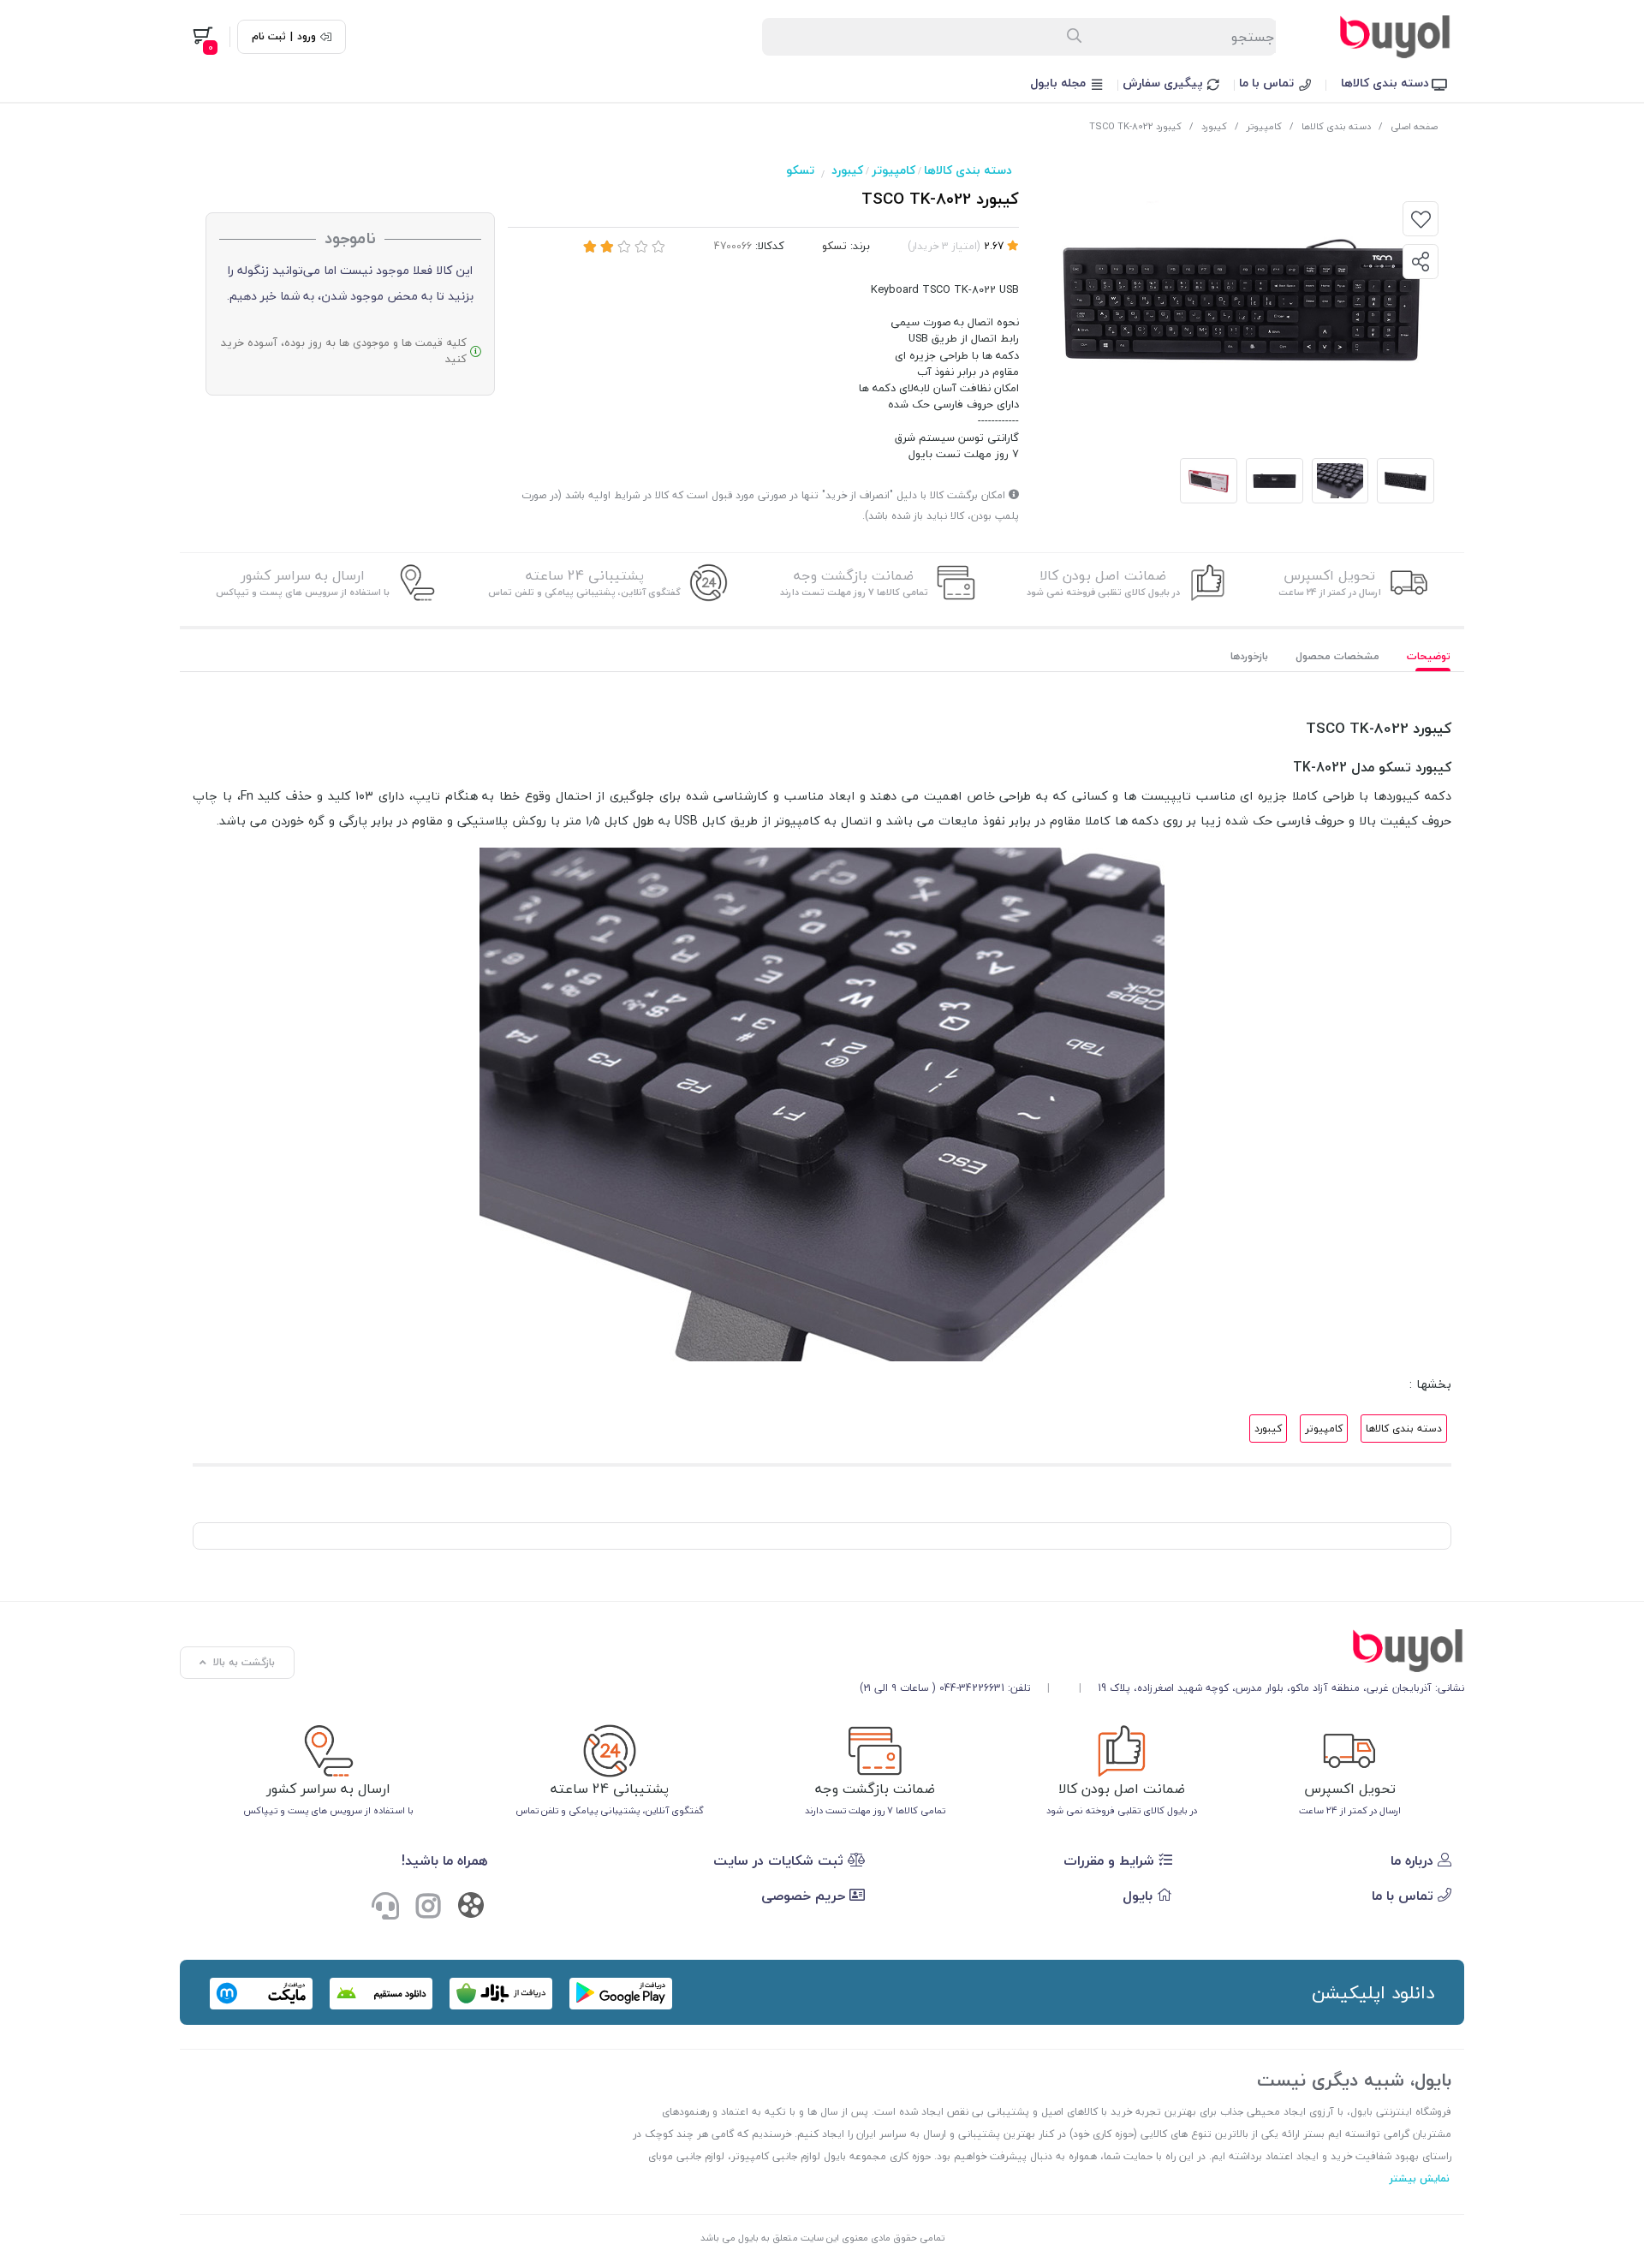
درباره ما (1414, 1860)
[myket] (261, 1994)
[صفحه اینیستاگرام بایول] (428, 1908)
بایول (1140, 1896)
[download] (381, 1994)
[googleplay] (621, 1994)
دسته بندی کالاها (1387, 83)
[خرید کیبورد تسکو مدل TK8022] (1162, 1651)
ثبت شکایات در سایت (780, 1860)
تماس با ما (1268, 83)
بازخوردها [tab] (1249, 656)
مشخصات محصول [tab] (1337, 656)
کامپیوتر (1264, 126)
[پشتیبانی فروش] (385, 1908)
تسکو (800, 170)
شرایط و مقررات (1111, 1860)
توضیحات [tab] (1429, 656)
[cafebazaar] (501, 1994)
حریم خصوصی (805, 1896)
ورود (307, 37)
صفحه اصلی (1414, 126)
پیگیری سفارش (1164, 83)
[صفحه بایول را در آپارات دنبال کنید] (471, 1909)
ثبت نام (269, 37)
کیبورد (1214, 126)
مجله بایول (1060, 83)
